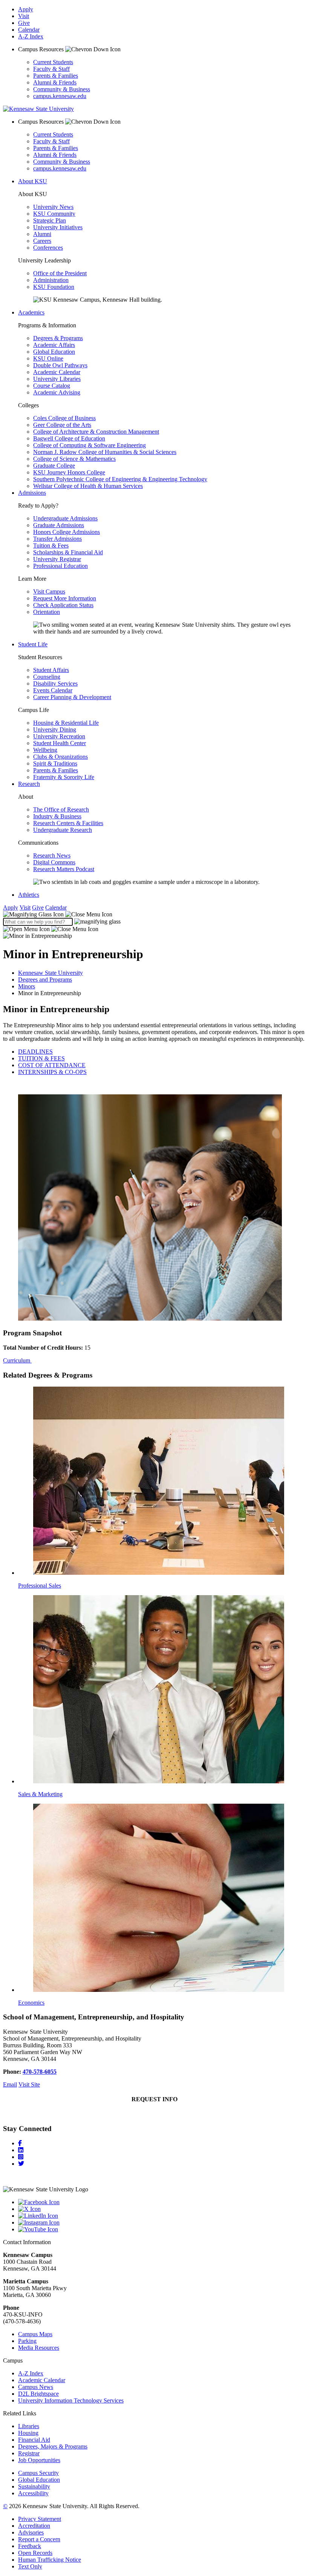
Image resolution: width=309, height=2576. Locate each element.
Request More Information (65, 598)
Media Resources (39, 2348)
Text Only (30, 2566)
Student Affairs (51, 670)
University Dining (55, 730)
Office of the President (60, 273)
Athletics (29, 895)
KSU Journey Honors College (69, 472)
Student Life (33, 644)
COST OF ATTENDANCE (52, 1065)
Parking (27, 2341)
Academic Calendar (57, 372)
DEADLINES (35, 1052)
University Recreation (59, 736)
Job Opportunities (39, 2460)
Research (29, 784)
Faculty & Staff (51, 69)
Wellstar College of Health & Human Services (88, 486)
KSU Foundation (54, 287)
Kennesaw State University (50, 973)
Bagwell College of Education (69, 438)
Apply (26, 9)
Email (10, 2084)
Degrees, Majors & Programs (53, 2446)
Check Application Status (63, 605)
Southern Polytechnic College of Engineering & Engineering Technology (120, 479)
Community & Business (62, 89)
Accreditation (34, 2526)
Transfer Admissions (57, 539)
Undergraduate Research (63, 830)
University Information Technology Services (71, 2400)
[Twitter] (21, 2164)
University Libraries (57, 379)
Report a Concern (39, 2539)
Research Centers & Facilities (68, 823)
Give (24, 23)
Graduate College (54, 466)
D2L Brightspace (38, 2394)
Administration (51, 280)
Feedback (30, 2546)
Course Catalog (52, 386)
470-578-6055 (40, 2072)
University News (53, 207)
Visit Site (29, 2084)
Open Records (35, 2553)
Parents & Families (56, 76)
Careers (42, 241)
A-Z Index (31, 36)
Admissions (32, 493)
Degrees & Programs (58, 338)
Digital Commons (54, 862)
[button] (58, 914)
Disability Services (55, 684)
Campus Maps (35, 2334)
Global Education (54, 352)
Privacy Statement (40, 2519)
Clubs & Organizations (60, 757)
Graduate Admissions (59, 525)
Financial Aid (34, 2440)
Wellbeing (45, 750)
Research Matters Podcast (64, 869)
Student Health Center (60, 743)
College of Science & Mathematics (74, 459)
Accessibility (33, 2493)
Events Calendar (53, 690)
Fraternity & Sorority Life (64, 777)
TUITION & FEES (41, 1058)
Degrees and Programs (45, 980)
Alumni (42, 234)
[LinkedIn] (21, 2150)
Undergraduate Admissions (65, 518)
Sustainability (34, 2486)
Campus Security (38, 2473)
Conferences (48, 248)
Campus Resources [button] (42, 49)
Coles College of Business (64, 418)
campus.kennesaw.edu (60, 96)
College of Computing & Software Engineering (89, 445)
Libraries (29, 2426)
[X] (162, 2209)
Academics (31, 312)
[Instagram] (21, 2157)
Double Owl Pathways (60, 365)
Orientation (47, 612)
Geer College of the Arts (62, 425)
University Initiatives (58, 227)
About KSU (33, 181)
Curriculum (17, 1360)
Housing (28, 2433)
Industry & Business (57, 816)
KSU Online (48, 358)
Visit (24, 16)
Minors (27, 986)
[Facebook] (20, 2143)
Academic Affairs (54, 345)
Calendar (29, 30)
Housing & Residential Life (66, 723)
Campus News (36, 2387)
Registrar (29, 2453)
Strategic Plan (50, 220)
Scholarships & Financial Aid (68, 552)
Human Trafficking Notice (50, 2560)
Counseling (47, 677)
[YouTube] (162, 2229)
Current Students (53, 62)
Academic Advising (57, 392)
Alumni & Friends (55, 82)
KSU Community (54, 214)
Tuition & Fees (51, 545)
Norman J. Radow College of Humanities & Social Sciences (105, 452)
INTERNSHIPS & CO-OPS (52, 1072)
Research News (52, 855)
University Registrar (57, 559)
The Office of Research (61, 809)
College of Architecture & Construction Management (96, 432)
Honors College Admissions (67, 532)
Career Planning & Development (72, 697)
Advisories (31, 2532)
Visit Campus (49, 591)
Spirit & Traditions (55, 763)
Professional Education (60, 566)
